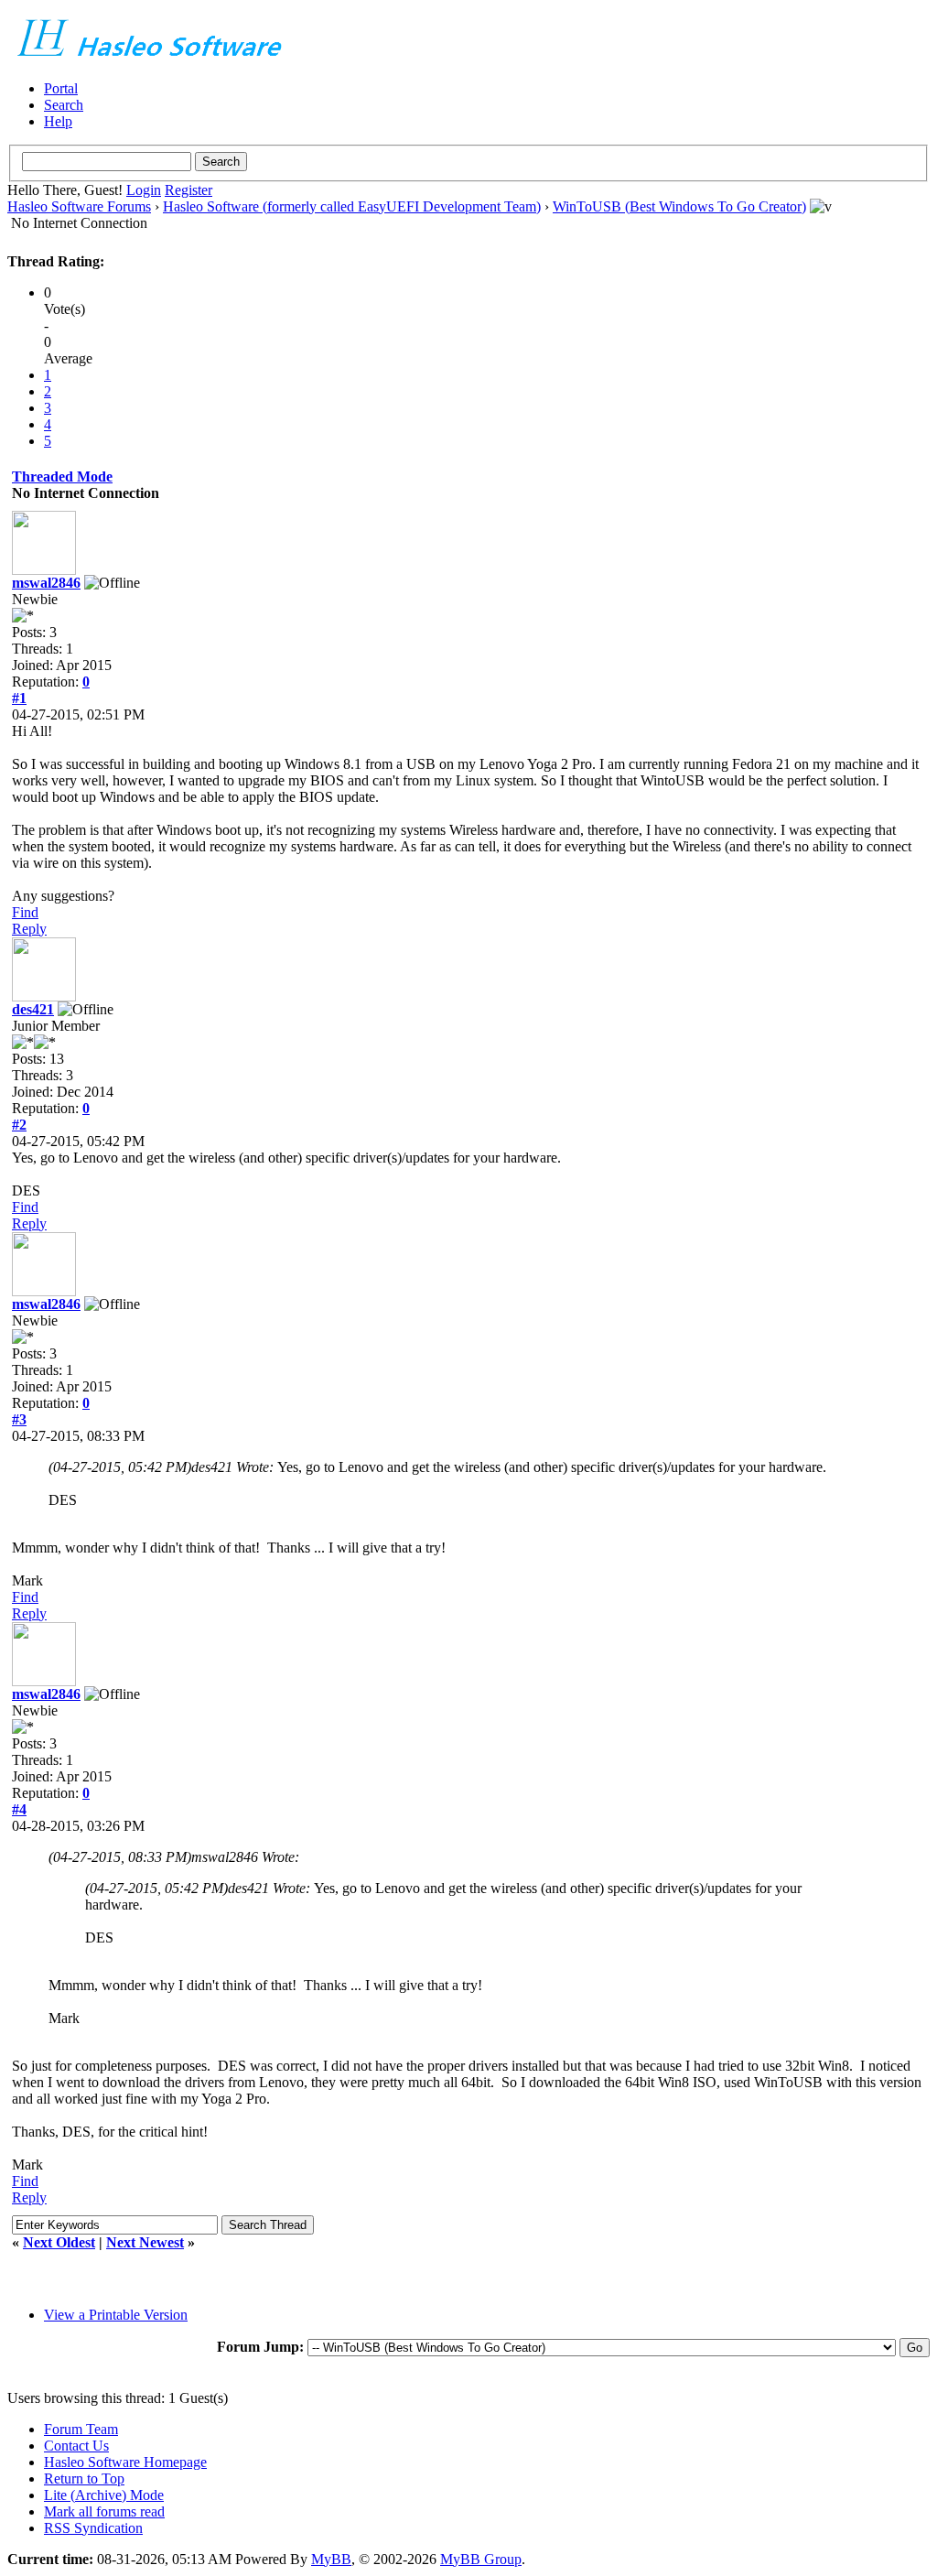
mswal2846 (46, 583)
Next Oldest (59, 2242)
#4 (19, 1809)
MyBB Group (481, 2559)
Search (64, 105)
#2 (19, 1125)
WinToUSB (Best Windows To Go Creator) (679, 206)
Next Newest (145, 2242)
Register (188, 190)
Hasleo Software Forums (79, 206)
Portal (61, 88)
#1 (19, 698)
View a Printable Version (116, 2315)
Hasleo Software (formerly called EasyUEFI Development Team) (352, 206)
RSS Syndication (93, 2528)
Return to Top (84, 2479)
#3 (19, 1419)
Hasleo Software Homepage (125, 2462)
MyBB (331, 2559)
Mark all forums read (104, 2511)
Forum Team (81, 2429)
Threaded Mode (62, 476)
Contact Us (76, 2446)
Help (58, 121)
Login (144, 190)
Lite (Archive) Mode (104, 2495)
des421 (33, 1009)
